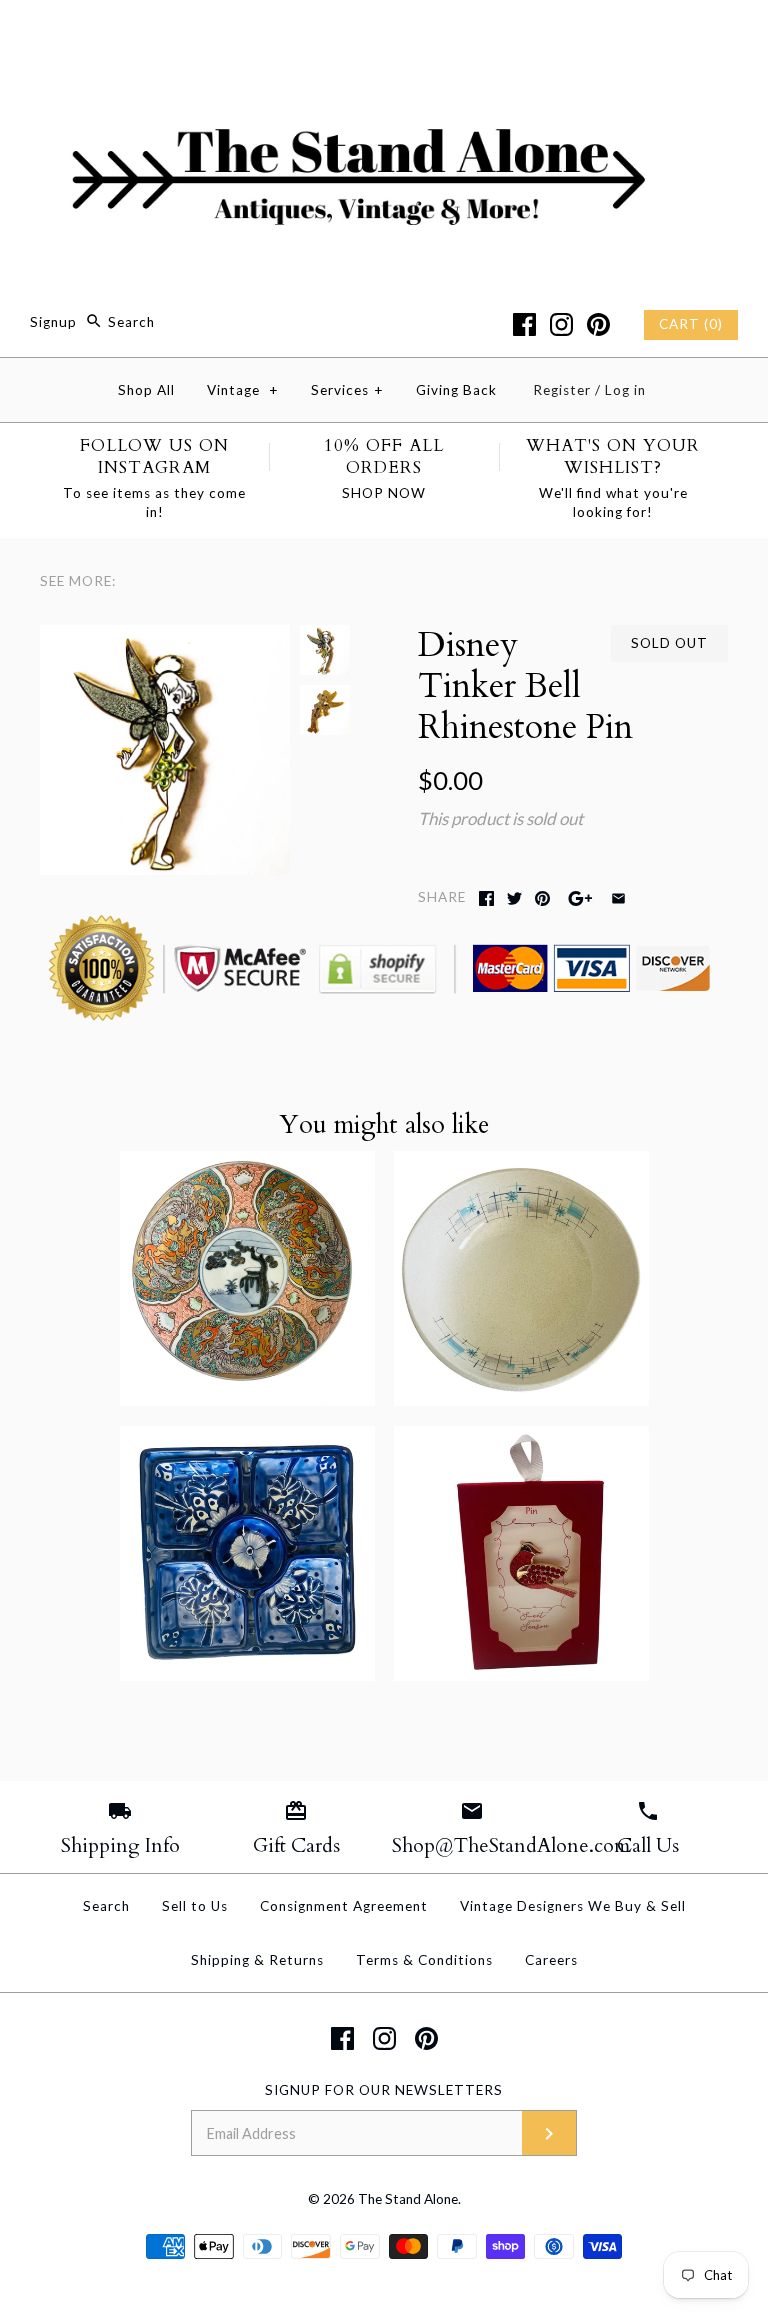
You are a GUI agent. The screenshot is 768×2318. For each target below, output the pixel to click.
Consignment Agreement (344, 1906)
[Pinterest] (598, 324)
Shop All (146, 390)
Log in (625, 390)
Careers (551, 1960)
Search (106, 1906)
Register (562, 390)
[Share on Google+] (580, 898)
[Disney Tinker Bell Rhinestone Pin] (165, 638)
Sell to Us (195, 1906)
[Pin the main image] (542, 898)
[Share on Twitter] (514, 898)
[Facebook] (524, 324)
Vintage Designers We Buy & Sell (573, 1906)
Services (347, 390)
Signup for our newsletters (384, 2090)
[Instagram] (561, 324)
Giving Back (456, 390)
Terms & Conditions (424, 1960)
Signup (53, 322)
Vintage (243, 390)
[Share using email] (618, 898)
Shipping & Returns (257, 1960)
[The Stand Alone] (384, 33)
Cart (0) (691, 324)
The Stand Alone (408, 2199)
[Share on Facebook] (486, 898)
